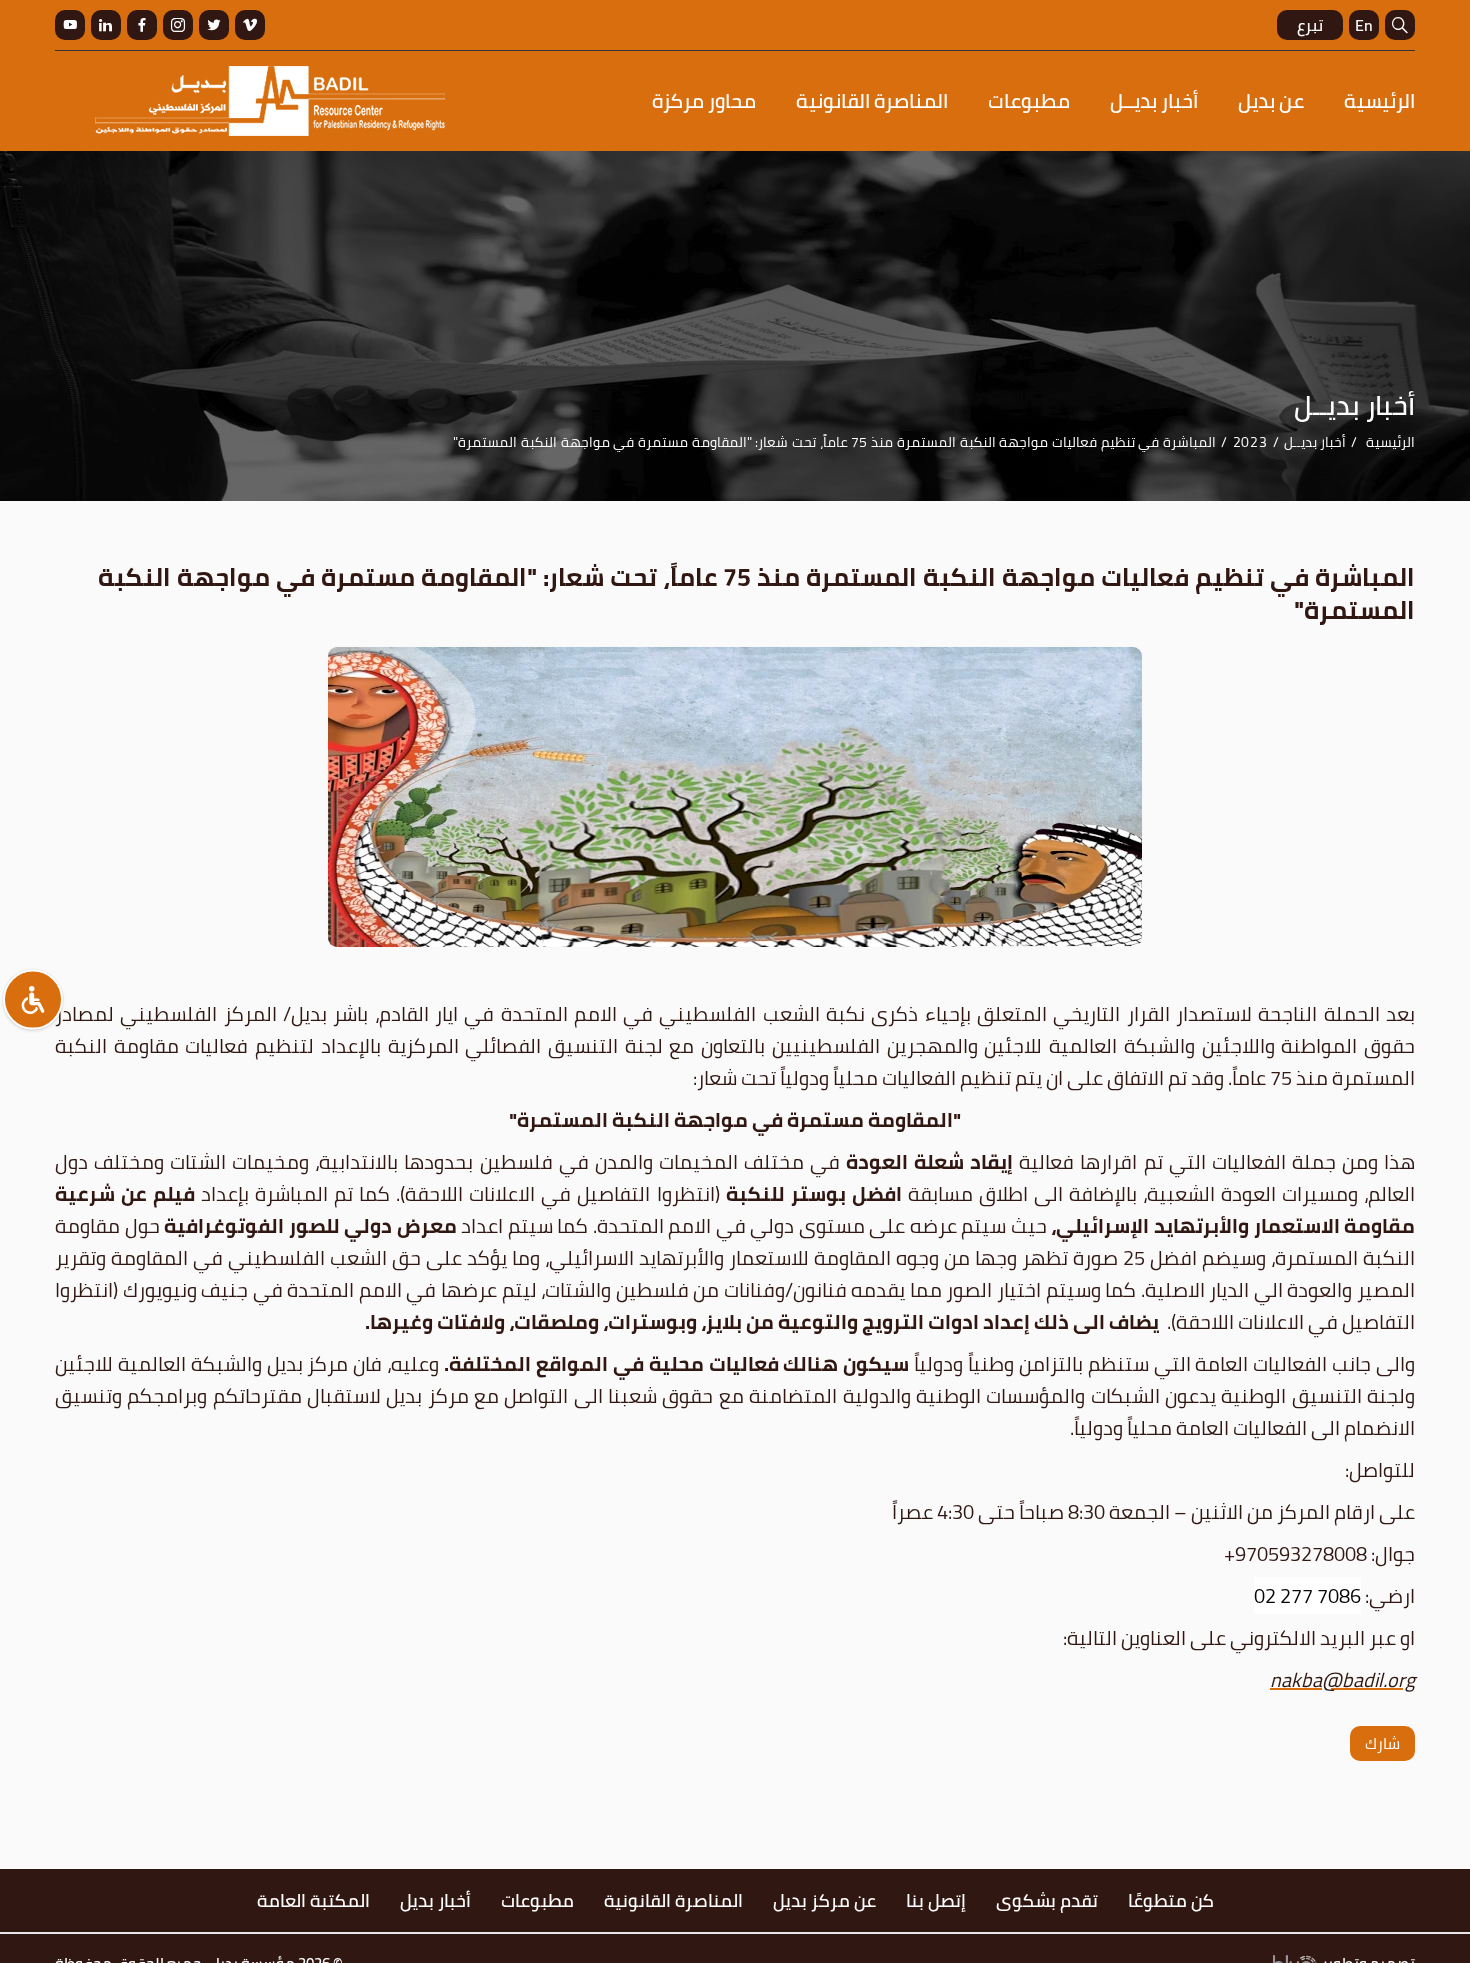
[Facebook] (142, 25)
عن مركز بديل (824, 1900)
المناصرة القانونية (872, 100)
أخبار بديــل (1154, 100)
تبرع (1310, 25)
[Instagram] (178, 25)
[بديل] (270, 101)
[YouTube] (70, 25)
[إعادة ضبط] (33, 999)
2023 (1250, 442)
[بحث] (1400, 25)
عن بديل (1271, 100)
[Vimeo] (250, 25)
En (1364, 25)
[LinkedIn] (106, 25)
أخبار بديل (435, 1900)
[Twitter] (214, 25)
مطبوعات (1029, 100)
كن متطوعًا (1171, 1900)
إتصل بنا (936, 1900)
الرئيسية (1379, 100)
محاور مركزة (704, 100)
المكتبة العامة (313, 1900)
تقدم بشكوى (1047, 1900)
